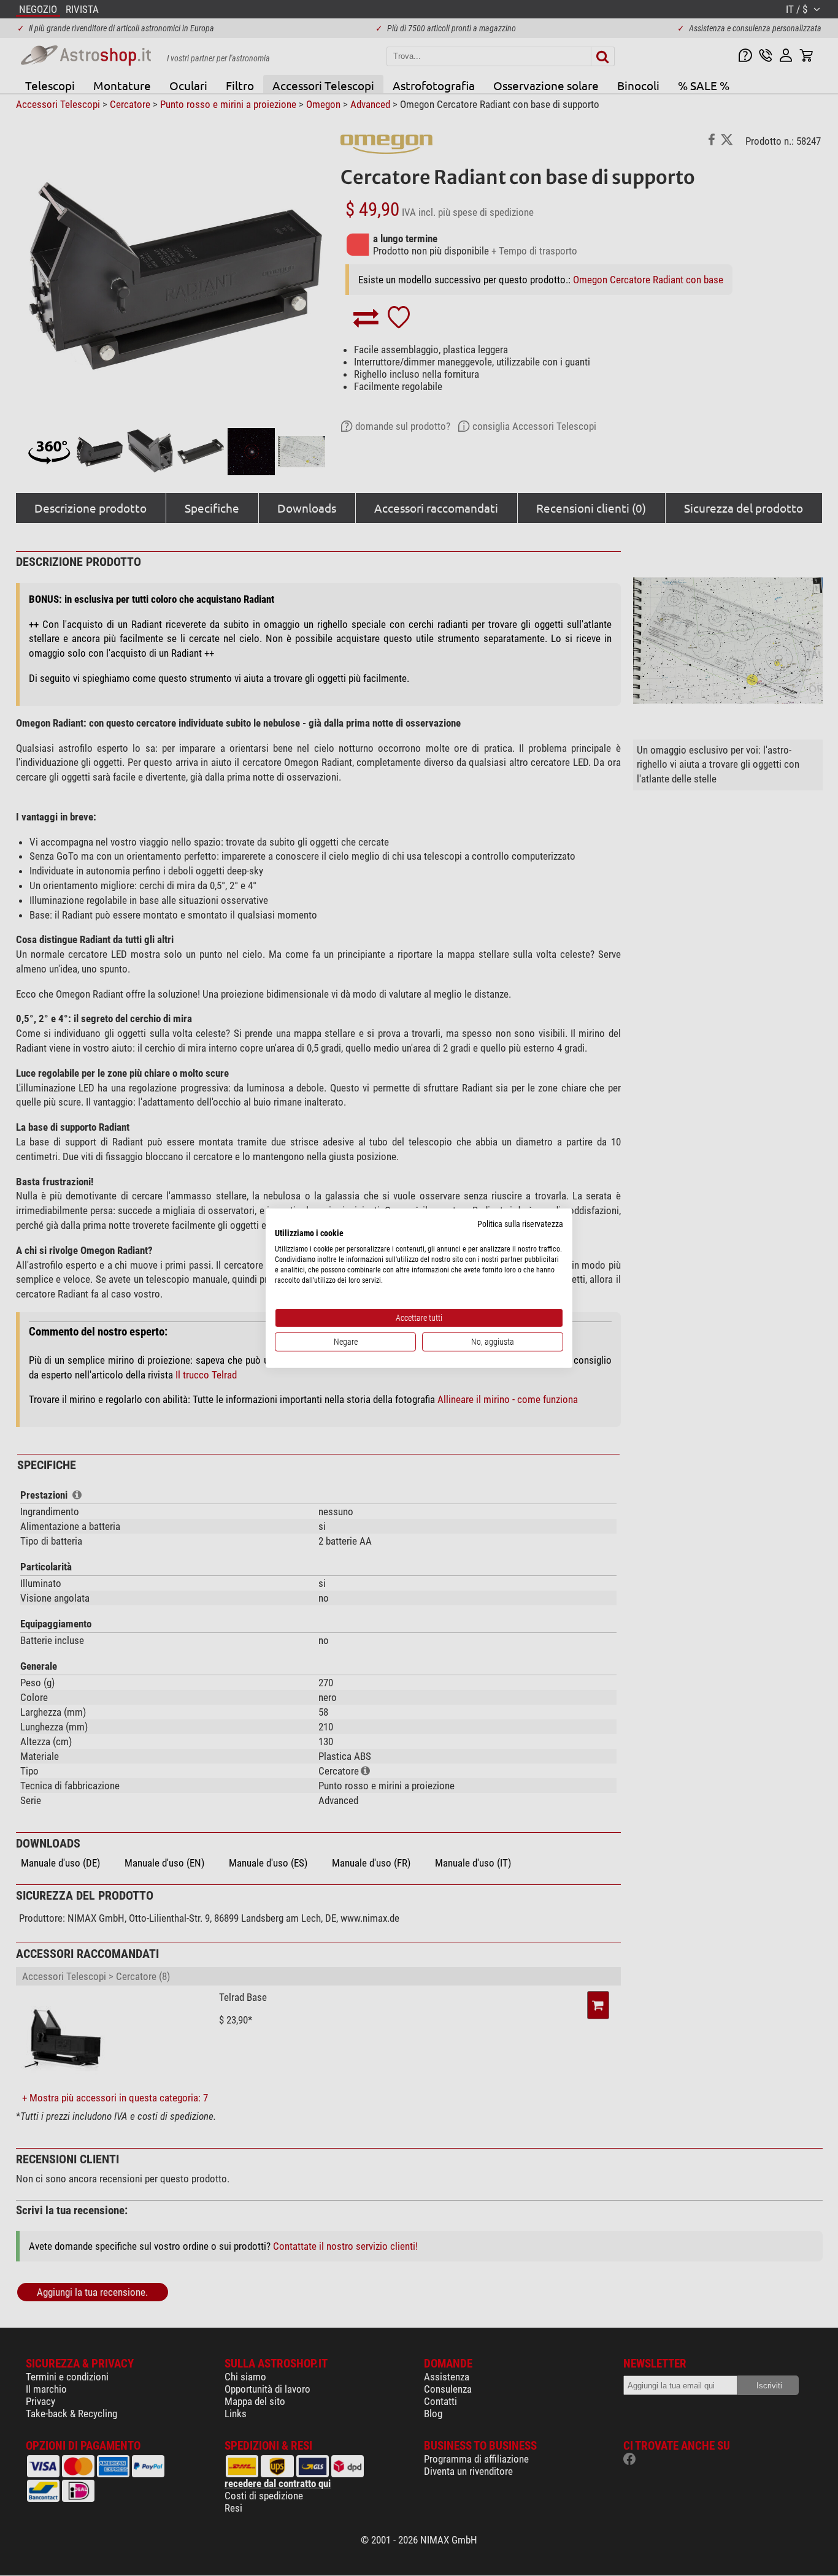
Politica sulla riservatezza (520, 1223)
